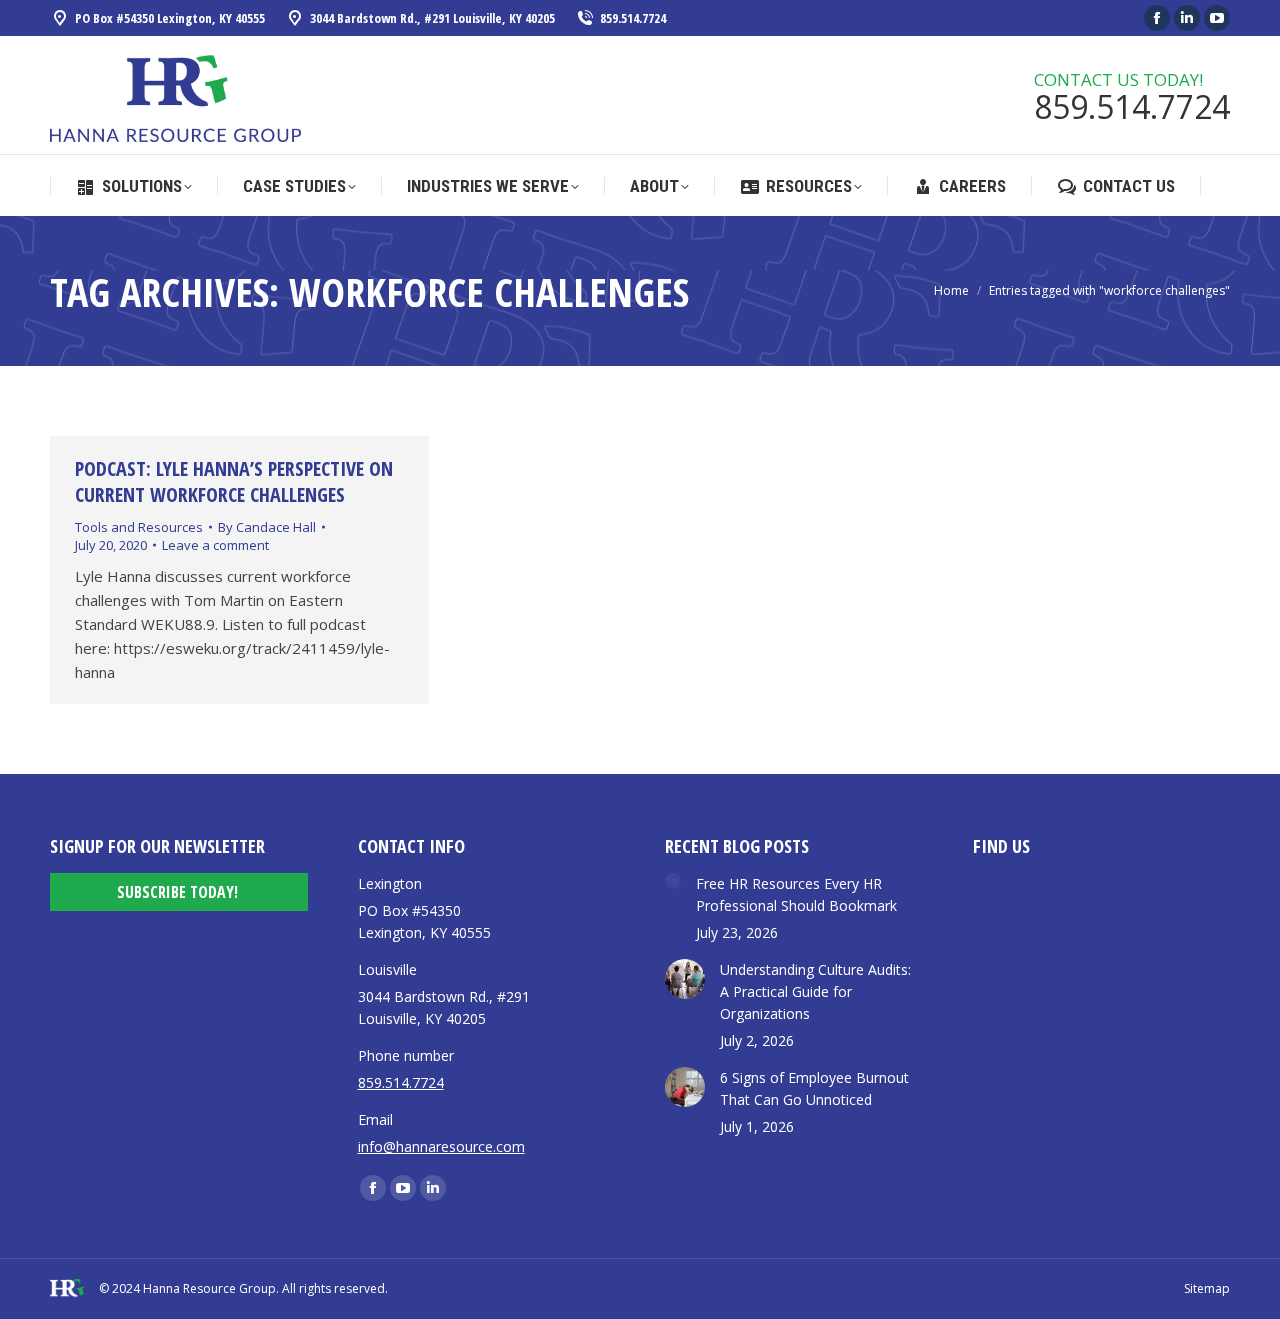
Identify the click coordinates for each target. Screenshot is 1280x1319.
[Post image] (673, 881)
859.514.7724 (633, 18)
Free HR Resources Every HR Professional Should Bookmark (796, 894)
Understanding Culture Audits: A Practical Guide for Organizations (815, 991)
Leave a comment (215, 545)
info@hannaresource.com (441, 1146)
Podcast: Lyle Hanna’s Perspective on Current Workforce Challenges (234, 481)
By (267, 527)
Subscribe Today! (177, 892)
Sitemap (1207, 1288)
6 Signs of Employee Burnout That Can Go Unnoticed (814, 1088)
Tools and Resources (139, 527)
